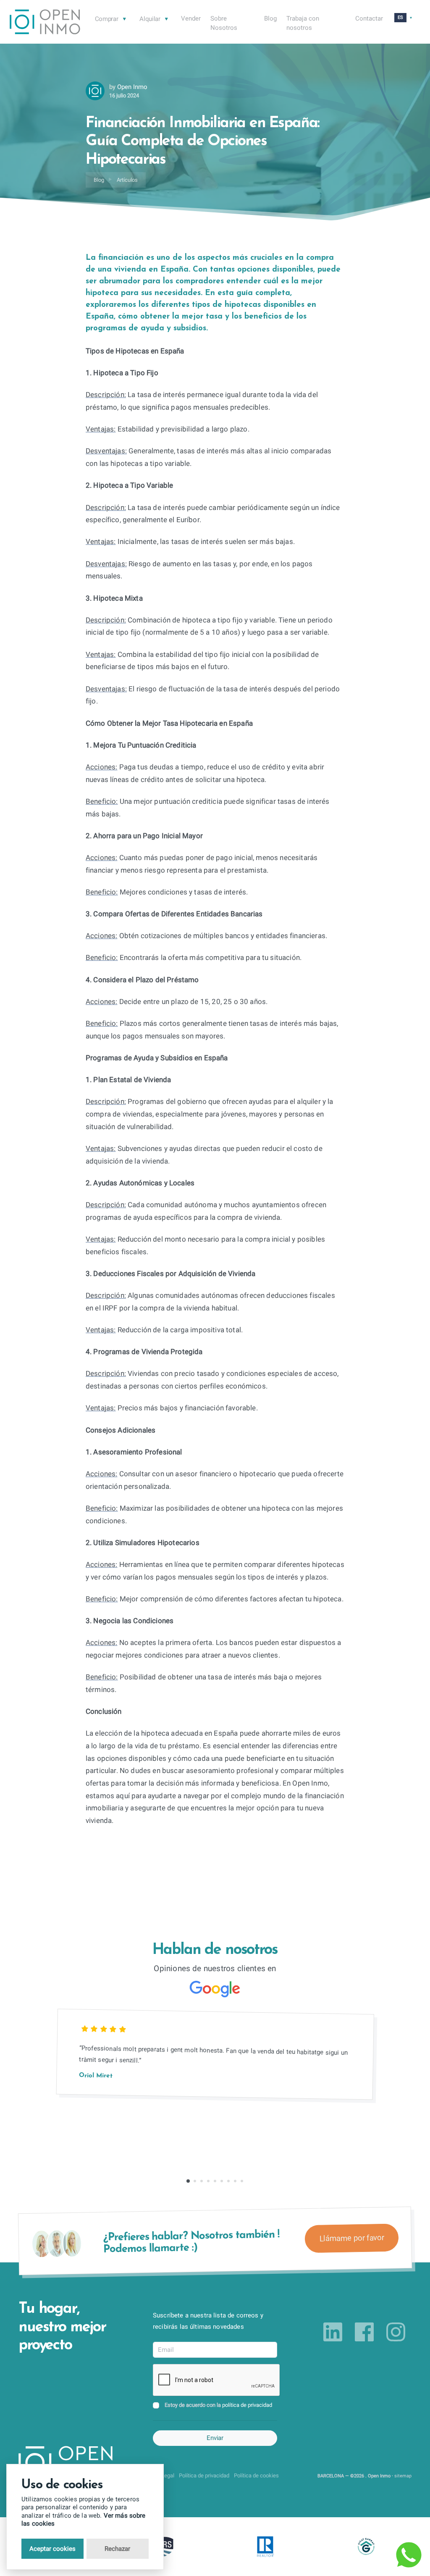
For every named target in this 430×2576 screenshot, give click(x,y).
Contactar (369, 18)
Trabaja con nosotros (303, 23)
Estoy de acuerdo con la (218, 2405)
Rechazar (117, 2549)
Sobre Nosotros (224, 23)
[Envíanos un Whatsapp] (409, 2555)
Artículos (127, 180)
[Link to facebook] (364, 2332)
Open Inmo (132, 87)
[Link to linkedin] (333, 2332)
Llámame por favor (351, 2238)
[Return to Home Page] (45, 23)
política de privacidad (247, 2405)
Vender (191, 18)
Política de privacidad (204, 2475)
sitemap (403, 2476)
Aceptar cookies (52, 2549)
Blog (270, 18)
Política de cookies (256, 2475)
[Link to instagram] (396, 2332)
